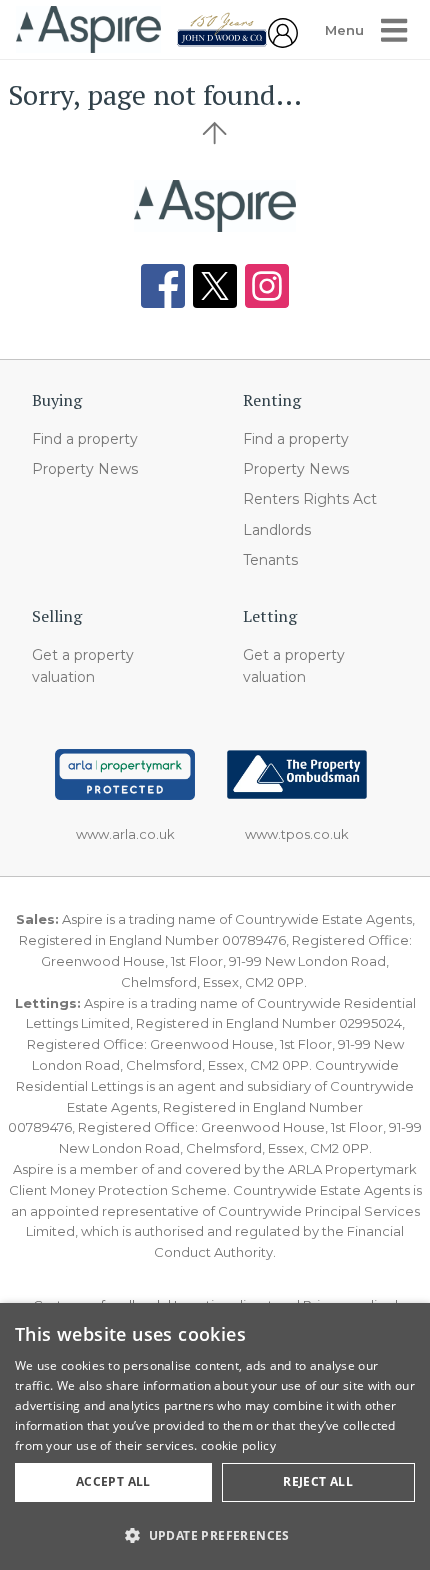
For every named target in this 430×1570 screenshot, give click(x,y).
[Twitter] (215, 286)
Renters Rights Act (310, 499)
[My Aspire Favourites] (283, 42)
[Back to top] (215, 206)
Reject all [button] (318, 1481)
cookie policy (238, 1445)
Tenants (270, 560)
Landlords (277, 530)
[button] (215, 1535)
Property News (85, 469)
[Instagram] (267, 286)
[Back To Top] (215, 133)
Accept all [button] (113, 1481)
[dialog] (215, 1436)
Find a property (85, 439)
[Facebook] (163, 286)
